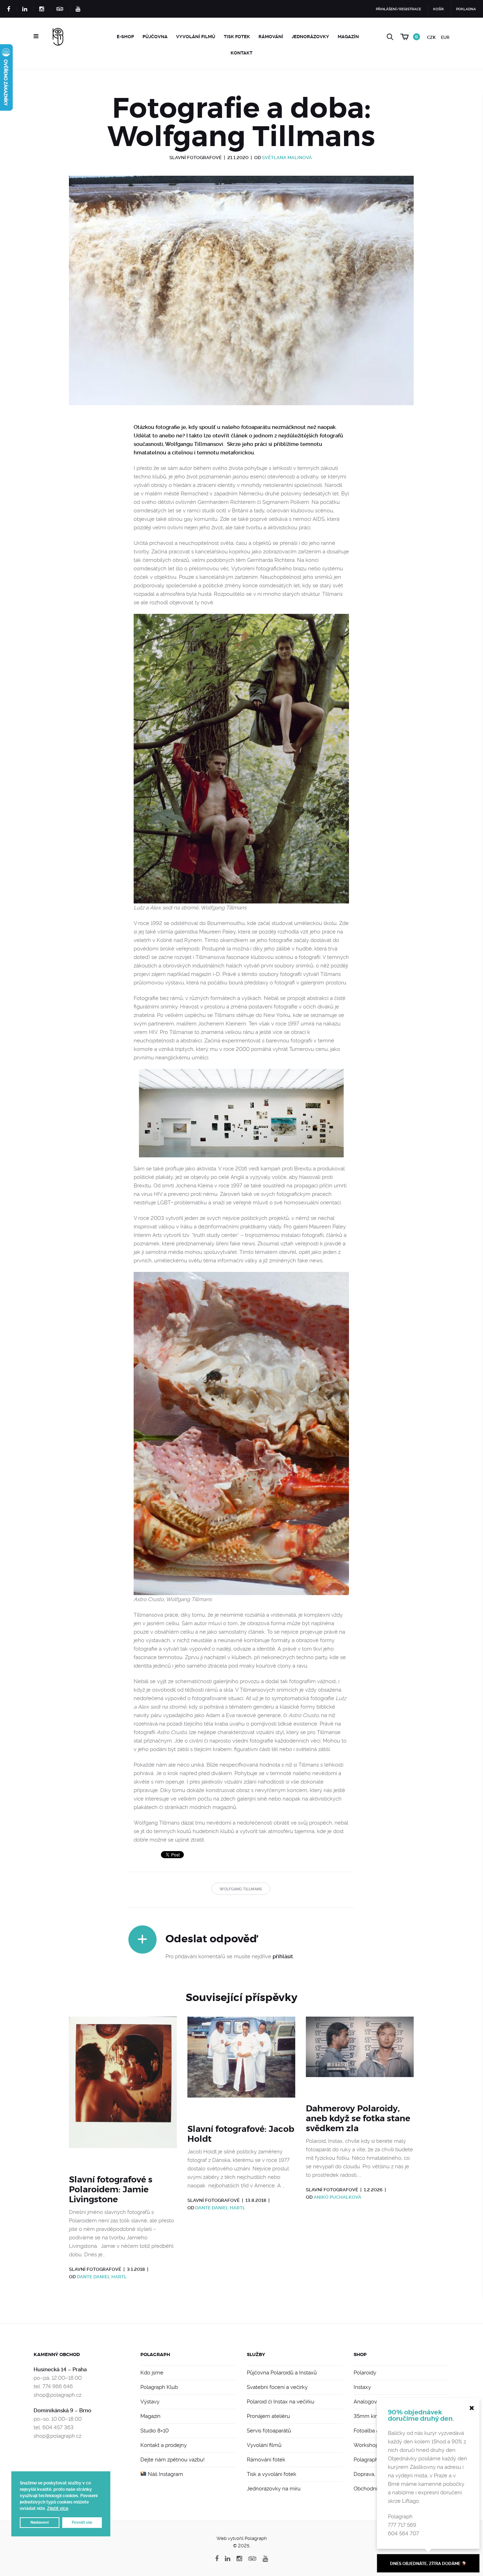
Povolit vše (82, 2522)
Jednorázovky (310, 37)
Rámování (271, 37)
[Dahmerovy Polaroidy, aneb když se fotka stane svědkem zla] (360, 2056)
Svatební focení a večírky (277, 2387)
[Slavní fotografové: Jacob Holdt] (241, 2066)
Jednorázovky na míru (274, 2489)
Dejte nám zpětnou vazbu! (173, 2460)
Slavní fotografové (196, 158)
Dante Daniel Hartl (102, 2277)
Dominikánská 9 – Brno (62, 2411)
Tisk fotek (237, 37)
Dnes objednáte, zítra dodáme (426, 2564)
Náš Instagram (165, 2474)
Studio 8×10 (155, 2431)
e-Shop (125, 37)
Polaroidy (365, 2373)
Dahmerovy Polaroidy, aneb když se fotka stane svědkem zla (358, 2118)
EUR (445, 37)
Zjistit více (58, 2508)
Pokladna (466, 9)
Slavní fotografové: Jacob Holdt (241, 2134)
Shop (360, 2354)
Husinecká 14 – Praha (60, 2369)
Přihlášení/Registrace (398, 9)
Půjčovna (155, 37)
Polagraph (155, 2354)
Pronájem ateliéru (268, 2416)
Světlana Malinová (287, 158)
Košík (439, 9)
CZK (431, 37)
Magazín (348, 37)
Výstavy (150, 2402)
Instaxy (362, 2387)
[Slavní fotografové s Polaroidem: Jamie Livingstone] (123, 2091)
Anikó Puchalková (337, 2197)
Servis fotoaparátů (269, 2431)
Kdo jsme (152, 2373)
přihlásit (283, 1956)
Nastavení (40, 2522)
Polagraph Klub (159, 2387)
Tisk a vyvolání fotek (272, 2474)
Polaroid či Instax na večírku (281, 2402)
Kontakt (241, 53)
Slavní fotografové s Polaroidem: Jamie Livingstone (111, 2190)
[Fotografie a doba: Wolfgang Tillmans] (241, 299)
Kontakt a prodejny (164, 2445)
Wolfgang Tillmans (241, 1889)
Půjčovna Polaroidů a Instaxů (282, 2373)
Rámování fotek (266, 2460)
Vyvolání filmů (196, 37)
